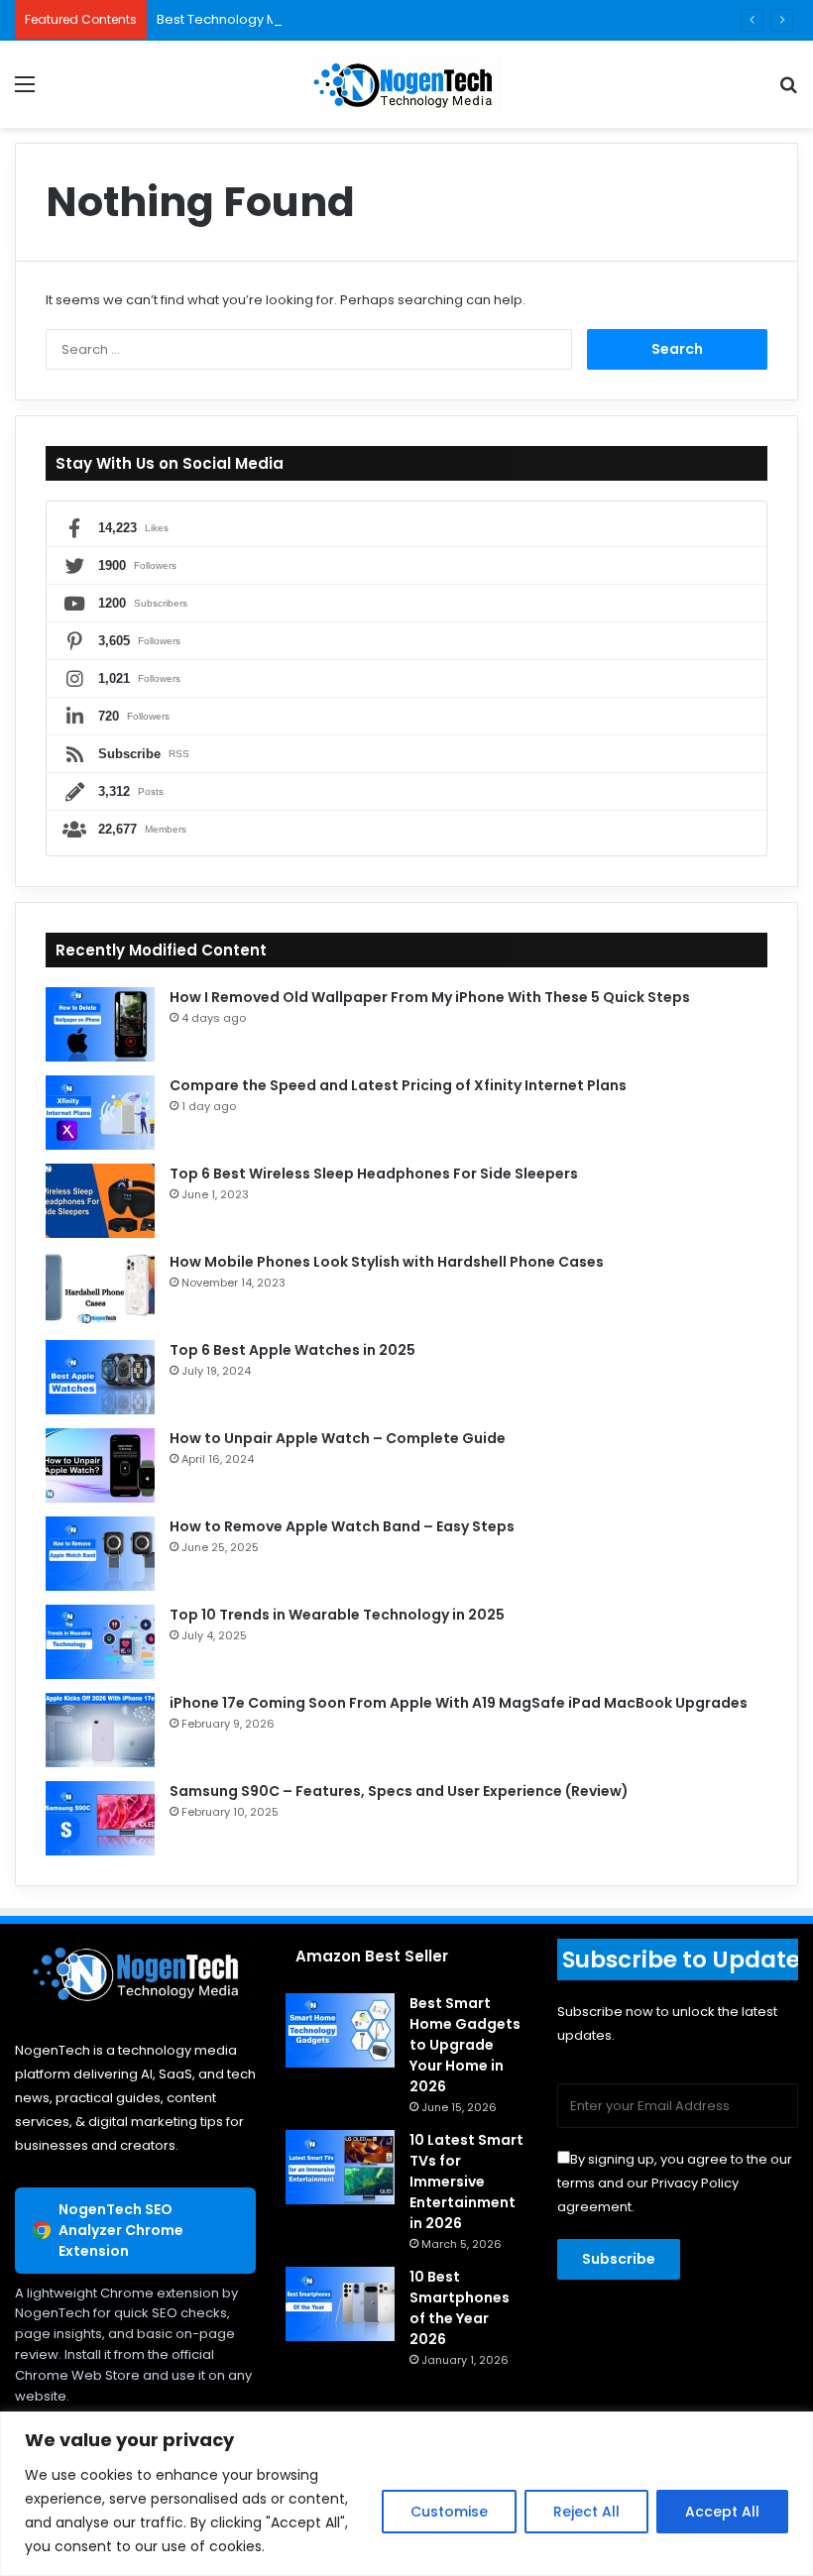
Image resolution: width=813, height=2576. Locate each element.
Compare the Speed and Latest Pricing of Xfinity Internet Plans (398, 1085)
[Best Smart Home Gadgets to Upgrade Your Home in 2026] (340, 2030)
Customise (449, 2512)
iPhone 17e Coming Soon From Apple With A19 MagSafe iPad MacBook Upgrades (459, 1703)
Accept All (722, 2512)
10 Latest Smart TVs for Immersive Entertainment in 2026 (466, 2182)
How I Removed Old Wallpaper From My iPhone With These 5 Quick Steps (430, 997)
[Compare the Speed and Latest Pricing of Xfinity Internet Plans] (100, 1113)
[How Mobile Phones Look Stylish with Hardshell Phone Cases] (100, 1289)
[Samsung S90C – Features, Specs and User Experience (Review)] (100, 1818)
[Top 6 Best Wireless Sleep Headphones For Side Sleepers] (100, 1201)
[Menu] (25, 92)
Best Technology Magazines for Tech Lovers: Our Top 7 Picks (349, 19)
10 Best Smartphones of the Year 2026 (460, 2308)
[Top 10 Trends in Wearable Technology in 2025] (100, 1642)
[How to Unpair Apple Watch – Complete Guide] (100, 1465)
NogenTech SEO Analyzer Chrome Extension (121, 2230)
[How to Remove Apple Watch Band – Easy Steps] (100, 1554)
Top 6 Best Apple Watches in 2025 (292, 1350)
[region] (406, 2494)
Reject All (586, 2512)
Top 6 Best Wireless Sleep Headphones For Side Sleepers (374, 1174)
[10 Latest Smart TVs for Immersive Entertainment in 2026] (340, 2167)
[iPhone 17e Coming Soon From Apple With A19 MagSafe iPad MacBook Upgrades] (100, 1730)
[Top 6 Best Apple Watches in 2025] (100, 1377)
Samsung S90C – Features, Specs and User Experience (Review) (399, 1791)
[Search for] (788, 92)
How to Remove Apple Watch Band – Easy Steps (342, 1526)
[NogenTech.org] (406, 84)
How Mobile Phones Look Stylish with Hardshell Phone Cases (387, 1262)
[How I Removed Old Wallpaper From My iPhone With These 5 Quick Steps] (100, 1024)
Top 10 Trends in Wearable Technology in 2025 (337, 1615)
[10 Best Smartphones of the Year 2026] (340, 2304)
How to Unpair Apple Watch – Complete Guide (338, 1438)
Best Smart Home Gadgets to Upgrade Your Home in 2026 (465, 2045)
